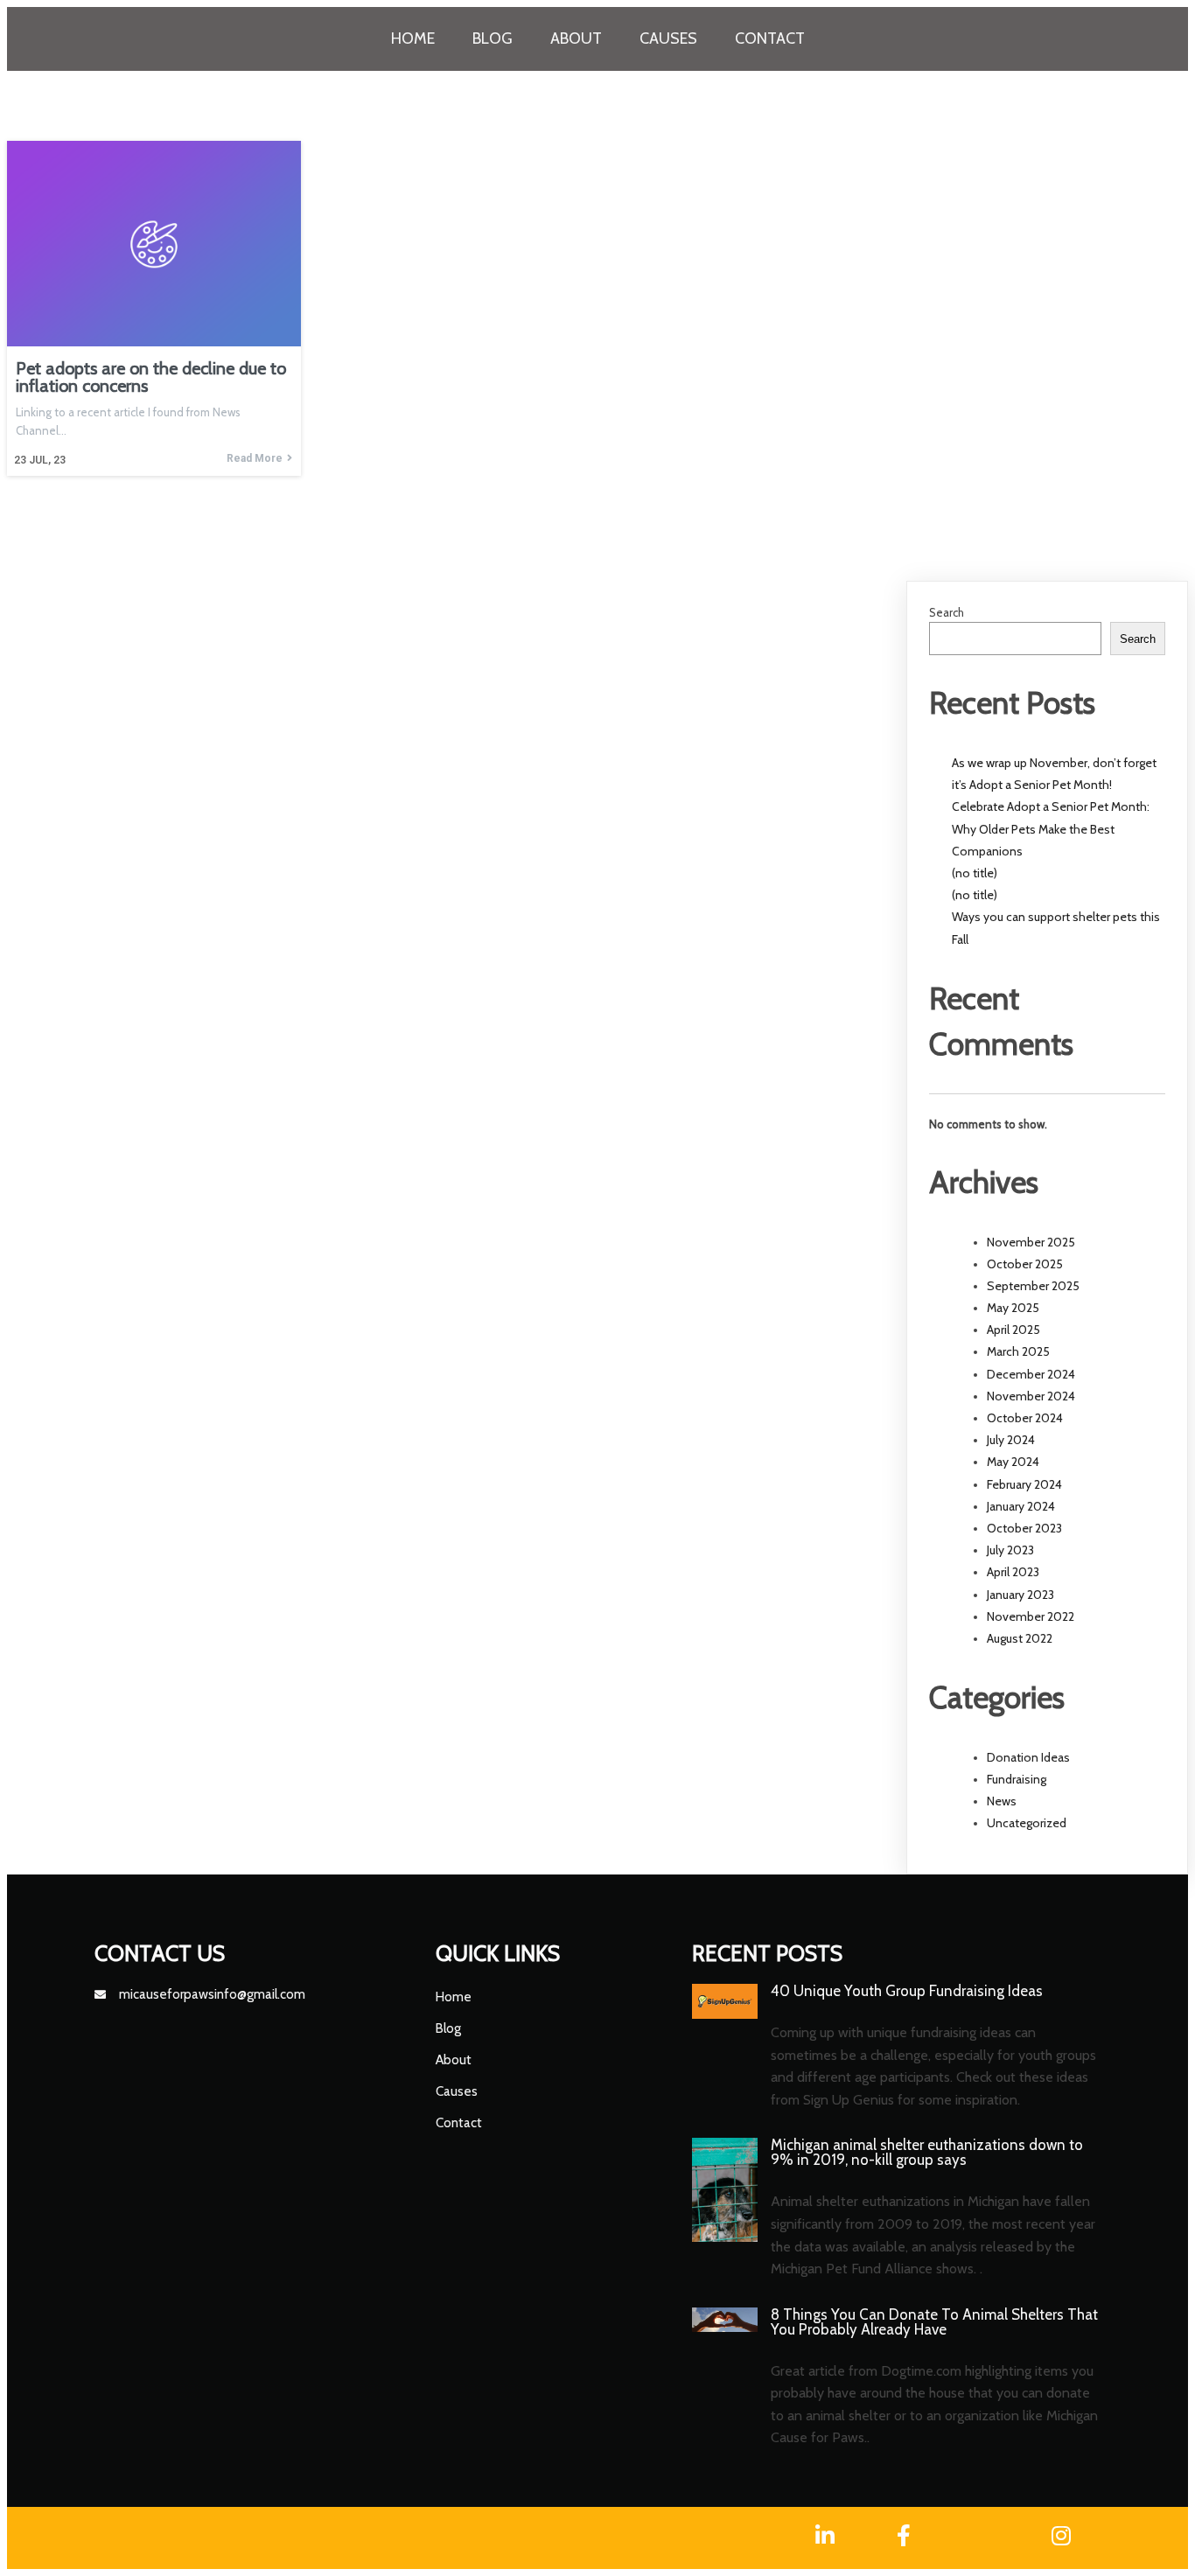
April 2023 (1013, 1572)
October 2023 (1024, 1528)
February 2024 (1024, 1484)
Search (947, 612)
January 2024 (1021, 1506)
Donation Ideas (1028, 1757)
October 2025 (1025, 1264)
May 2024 (1013, 1462)
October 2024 (1025, 1418)
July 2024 (1011, 1440)
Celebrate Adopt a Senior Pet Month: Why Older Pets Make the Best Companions (1051, 828)
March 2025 (1018, 1351)
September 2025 (1033, 1286)
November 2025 (1031, 1242)
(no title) (975, 873)
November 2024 (1031, 1396)
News (1002, 1801)
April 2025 (1013, 1330)
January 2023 (1020, 1595)
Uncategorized (1027, 1823)
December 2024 (1031, 1374)
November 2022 (1031, 1616)
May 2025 (1013, 1308)
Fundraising (1017, 1779)
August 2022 (1020, 1638)
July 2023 (1010, 1550)
